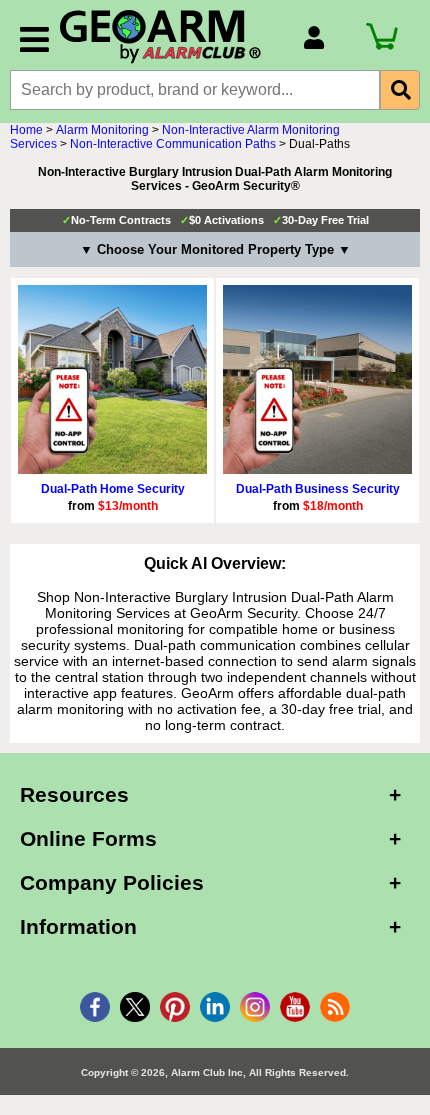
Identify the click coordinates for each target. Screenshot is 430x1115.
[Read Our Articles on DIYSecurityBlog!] (335, 1007)
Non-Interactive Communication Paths (173, 144)
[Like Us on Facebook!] (95, 1007)
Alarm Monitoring (102, 130)
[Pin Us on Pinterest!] (175, 1007)
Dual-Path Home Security (113, 489)
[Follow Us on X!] (135, 1007)
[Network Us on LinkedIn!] (215, 1007)
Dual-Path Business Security (318, 489)
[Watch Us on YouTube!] (295, 1007)
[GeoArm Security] (171, 37)
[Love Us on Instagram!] (255, 1007)
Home (26, 130)
